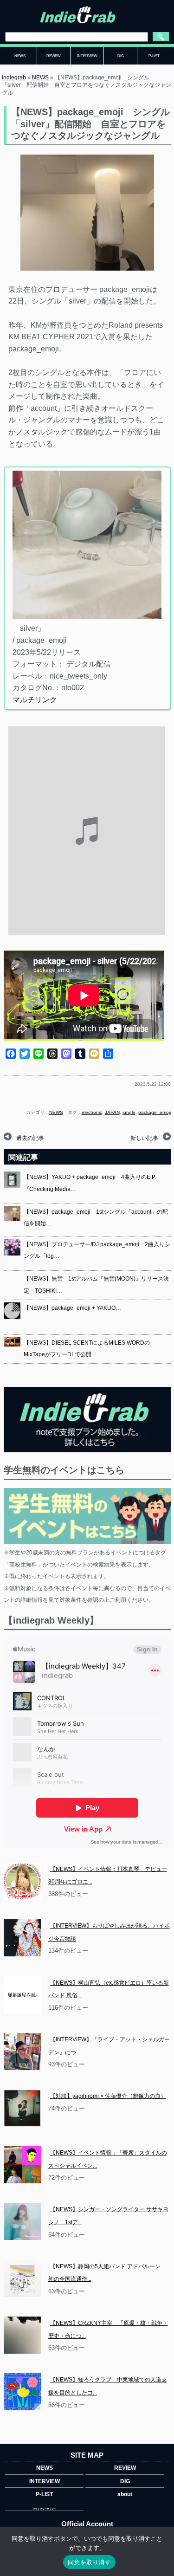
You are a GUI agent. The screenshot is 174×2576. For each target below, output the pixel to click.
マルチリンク (35, 700)
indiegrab (14, 78)
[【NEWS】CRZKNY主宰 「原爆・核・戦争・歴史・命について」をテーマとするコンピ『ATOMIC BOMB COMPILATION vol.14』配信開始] (22, 2335)
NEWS (40, 78)
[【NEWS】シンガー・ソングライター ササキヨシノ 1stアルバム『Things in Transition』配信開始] (22, 2221)
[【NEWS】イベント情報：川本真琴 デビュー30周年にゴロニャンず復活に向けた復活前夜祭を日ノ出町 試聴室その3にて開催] (22, 1881)
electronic (92, 1112)
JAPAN (112, 1112)
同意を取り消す (89, 2562)
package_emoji (155, 1112)
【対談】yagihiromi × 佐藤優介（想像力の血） (108, 2096)
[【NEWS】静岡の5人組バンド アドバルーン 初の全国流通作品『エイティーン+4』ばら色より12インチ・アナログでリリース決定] (22, 2278)
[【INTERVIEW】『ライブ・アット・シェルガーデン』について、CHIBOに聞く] (22, 2052)
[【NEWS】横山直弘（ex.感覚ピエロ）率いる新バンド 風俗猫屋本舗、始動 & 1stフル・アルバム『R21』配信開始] (22, 1995)
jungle (129, 1112)
